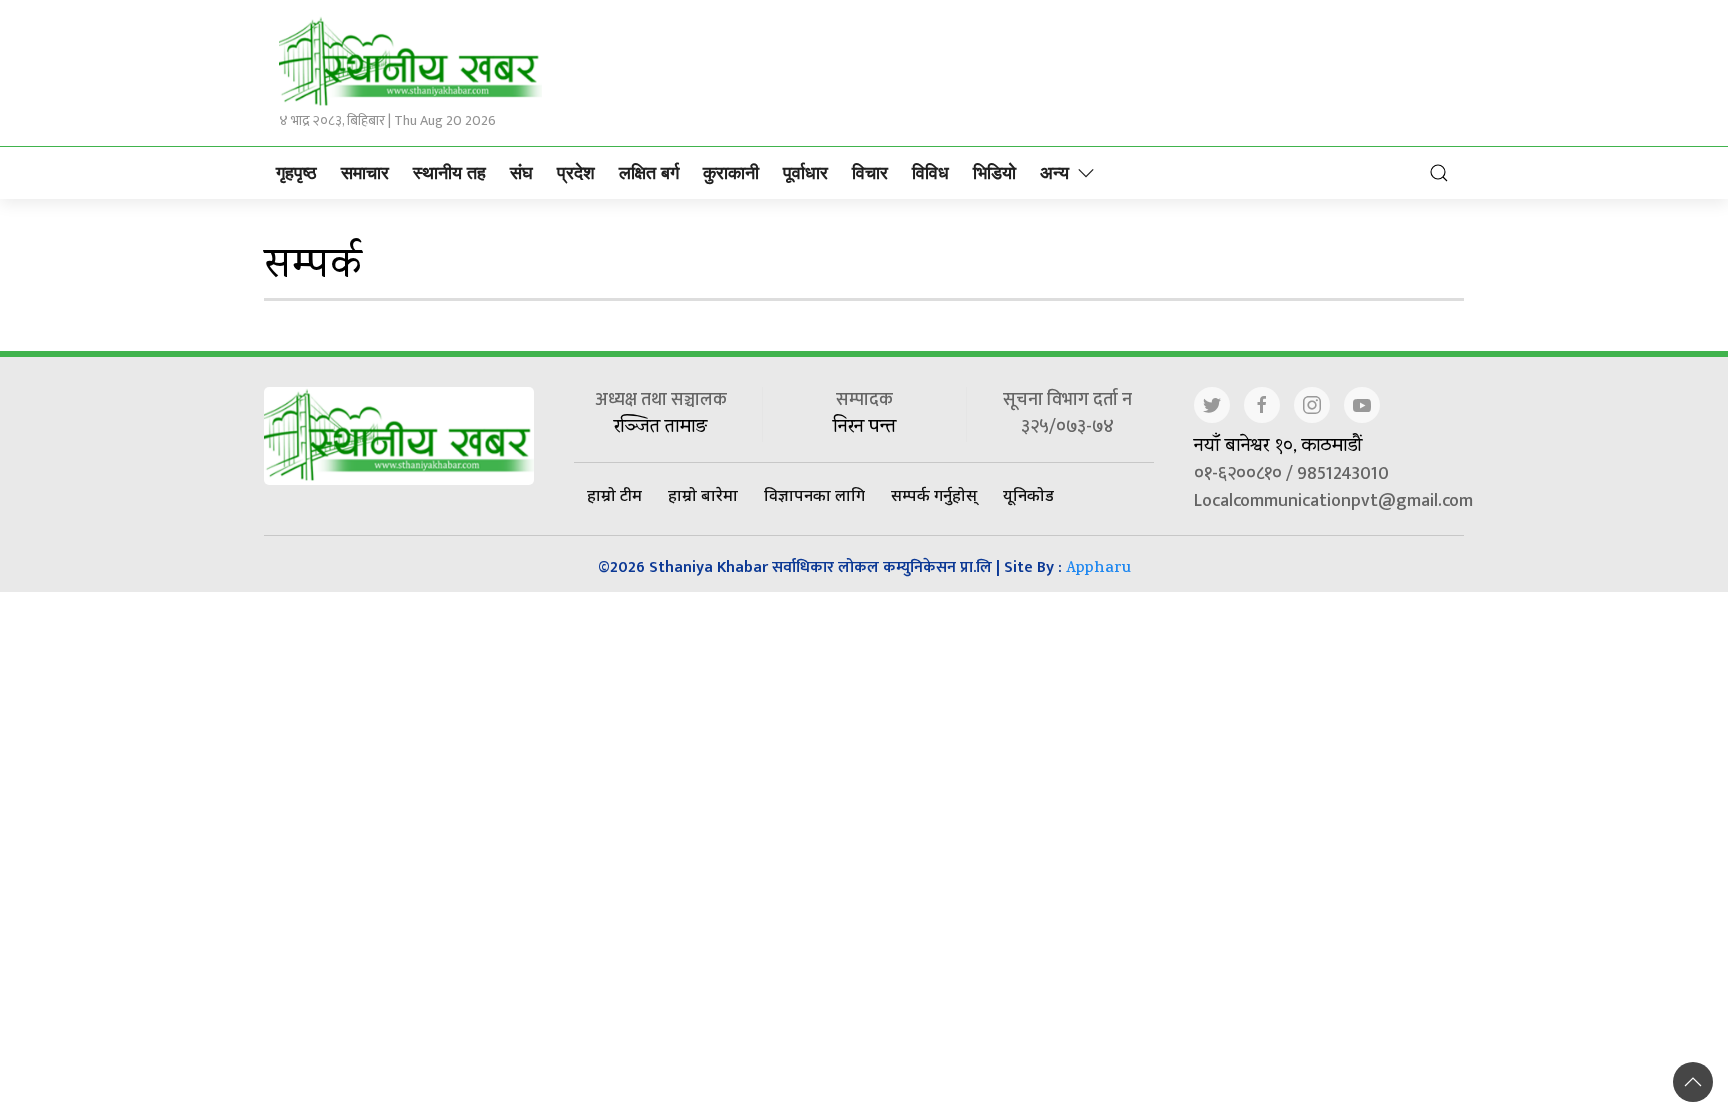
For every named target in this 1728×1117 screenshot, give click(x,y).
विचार (870, 173)
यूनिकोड (1028, 495)
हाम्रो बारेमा (703, 495)
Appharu (1098, 569)
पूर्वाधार (805, 173)
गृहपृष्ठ (296, 173)
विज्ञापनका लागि (814, 495)
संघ (521, 173)
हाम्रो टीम (614, 495)
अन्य (1054, 173)
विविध (930, 173)
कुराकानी (731, 173)
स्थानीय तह (449, 173)
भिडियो (994, 173)
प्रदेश (576, 173)
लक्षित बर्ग (649, 173)
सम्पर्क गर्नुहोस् (934, 495)
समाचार (365, 173)
